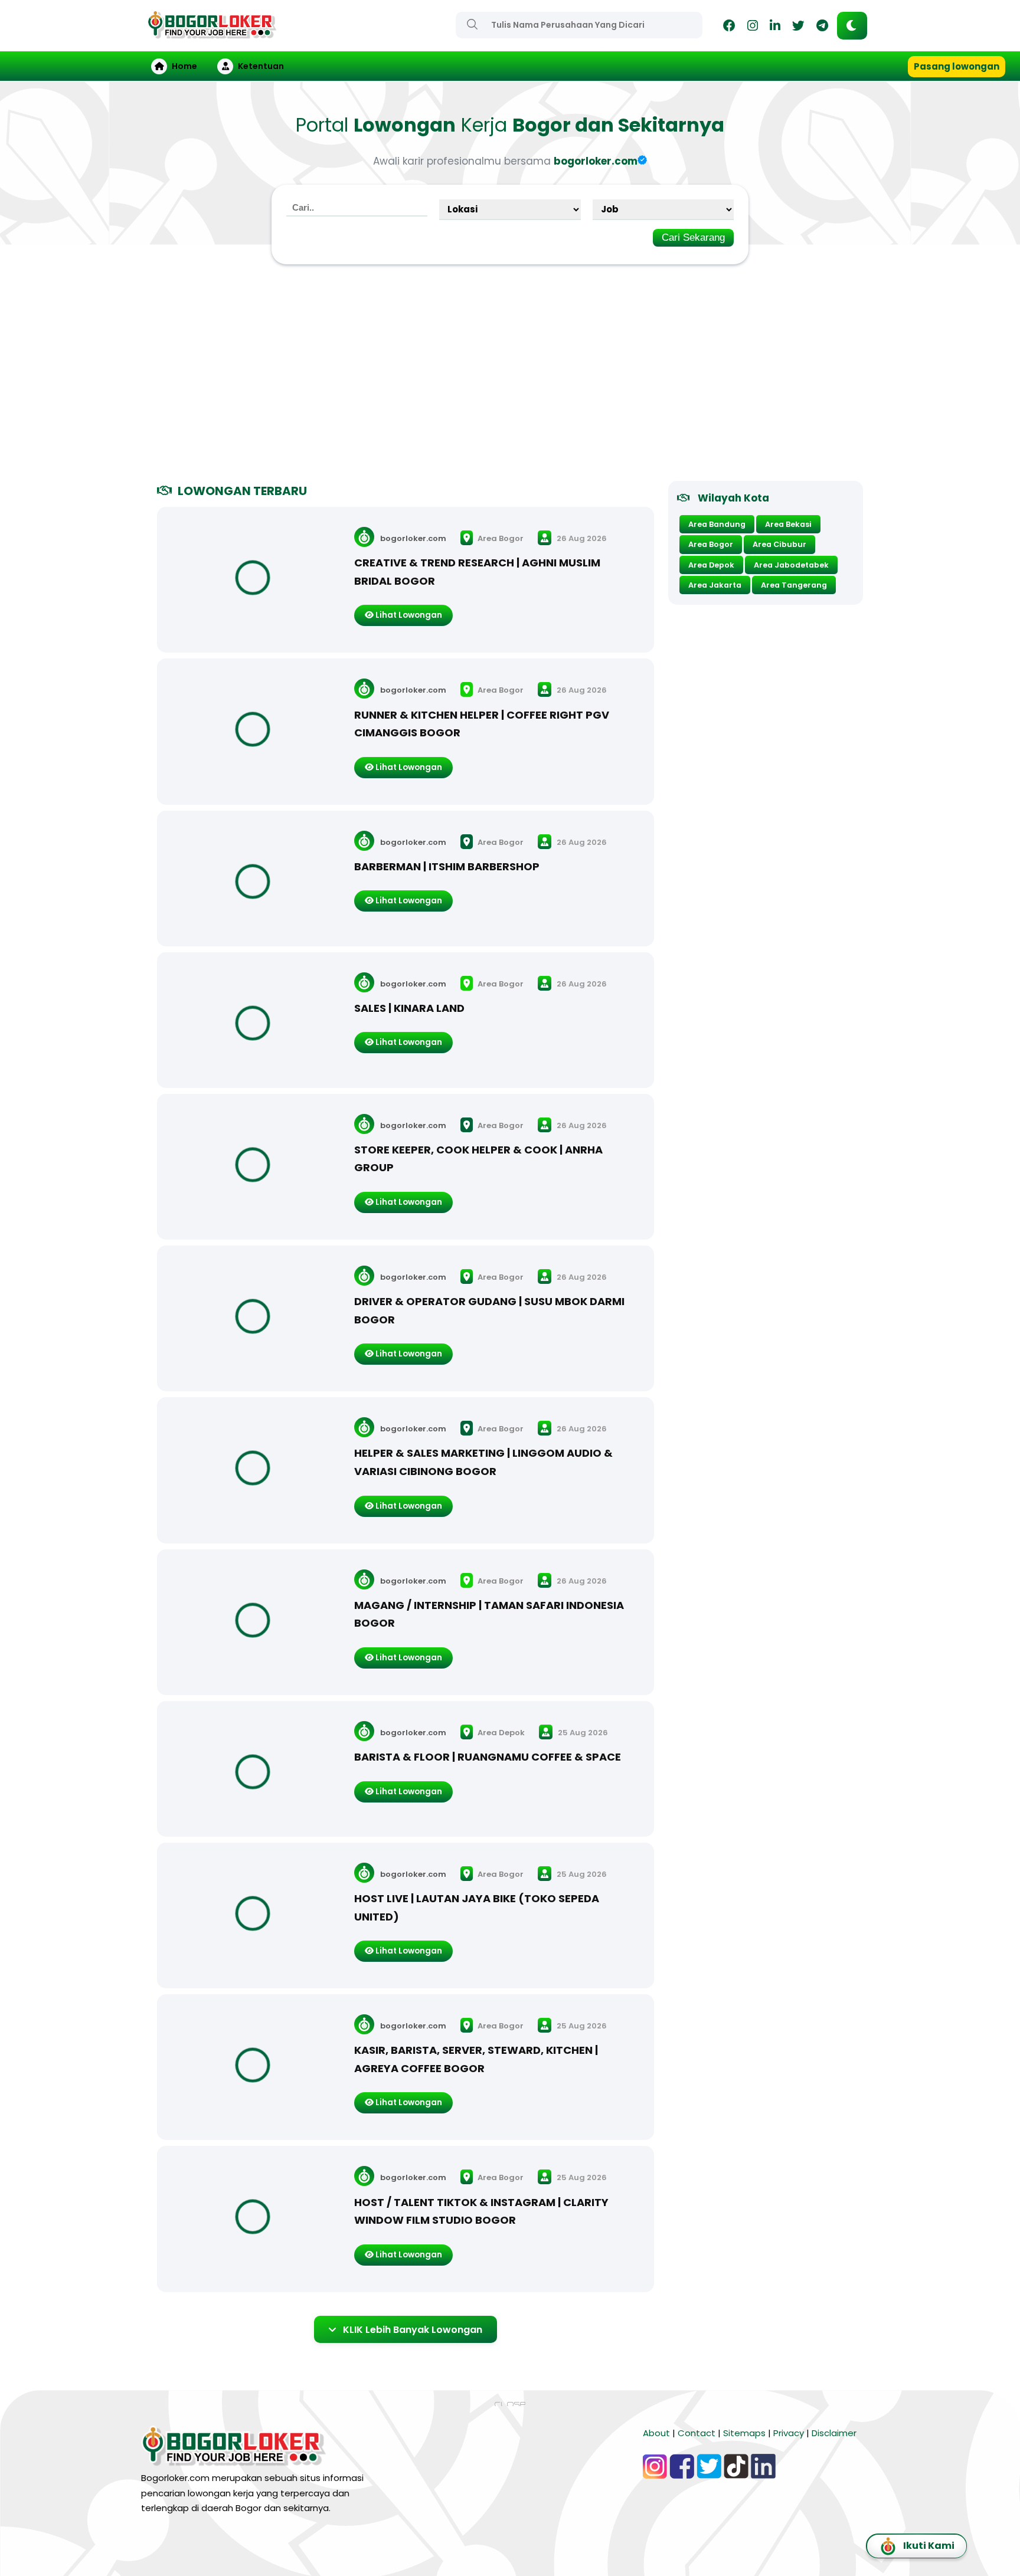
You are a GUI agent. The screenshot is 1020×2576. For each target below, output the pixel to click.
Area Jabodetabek (791, 565)
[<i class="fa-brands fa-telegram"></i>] (822, 27)
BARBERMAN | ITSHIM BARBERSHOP (447, 866)
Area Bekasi (788, 524)
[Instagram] (753, 27)
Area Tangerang (794, 585)
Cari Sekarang (693, 237)
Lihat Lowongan (408, 615)
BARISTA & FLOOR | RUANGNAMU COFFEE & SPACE (488, 1757)
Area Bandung (717, 524)
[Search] (472, 24)
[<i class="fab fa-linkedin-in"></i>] (775, 27)
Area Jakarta (715, 585)
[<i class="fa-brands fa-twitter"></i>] (798, 27)
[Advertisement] (510, 378)
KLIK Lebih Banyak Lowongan (413, 2330)
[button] (852, 26)
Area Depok (500, 1733)
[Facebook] (729, 27)
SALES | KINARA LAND (409, 1008)
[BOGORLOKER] (212, 33)
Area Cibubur (779, 544)
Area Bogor (500, 538)
